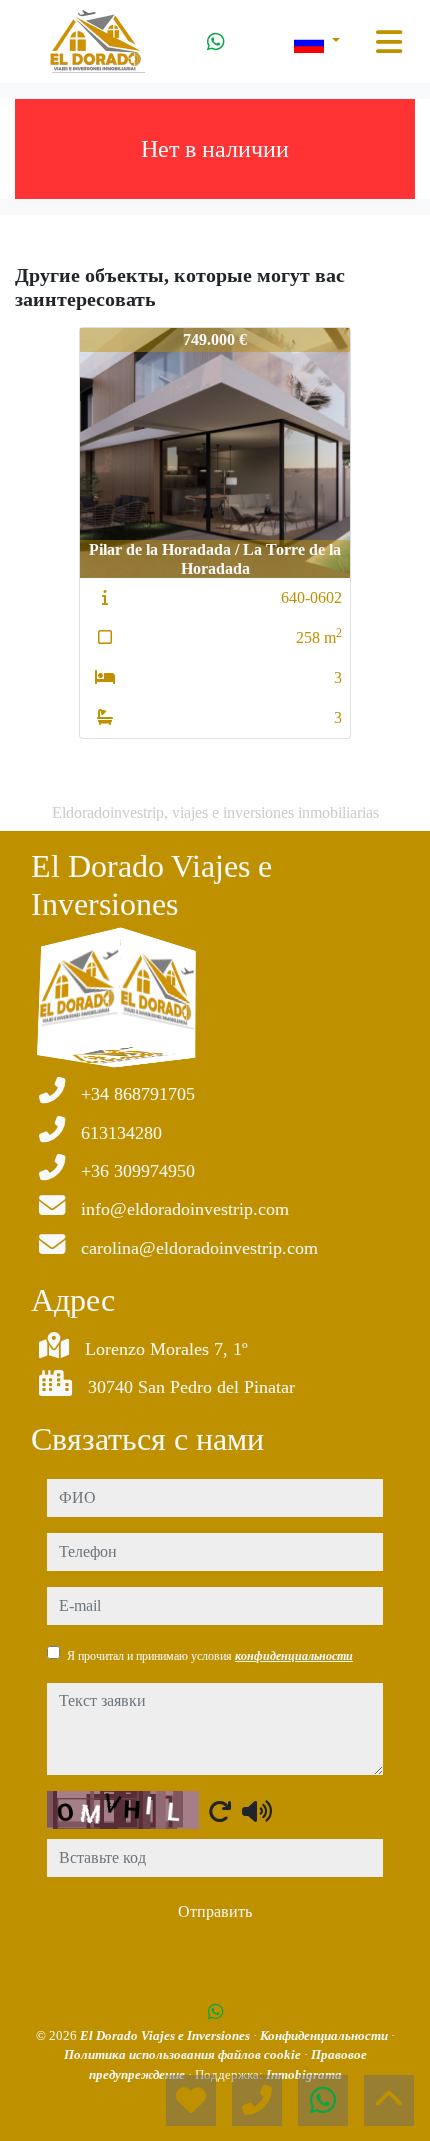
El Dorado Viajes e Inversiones (166, 2035)
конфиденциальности (294, 1656)
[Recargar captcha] (220, 1811)
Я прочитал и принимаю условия (210, 1656)
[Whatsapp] (216, 42)
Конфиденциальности (325, 2035)
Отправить (215, 1911)
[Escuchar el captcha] (257, 1811)
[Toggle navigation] (389, 42)
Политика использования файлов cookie (184, 2054)
